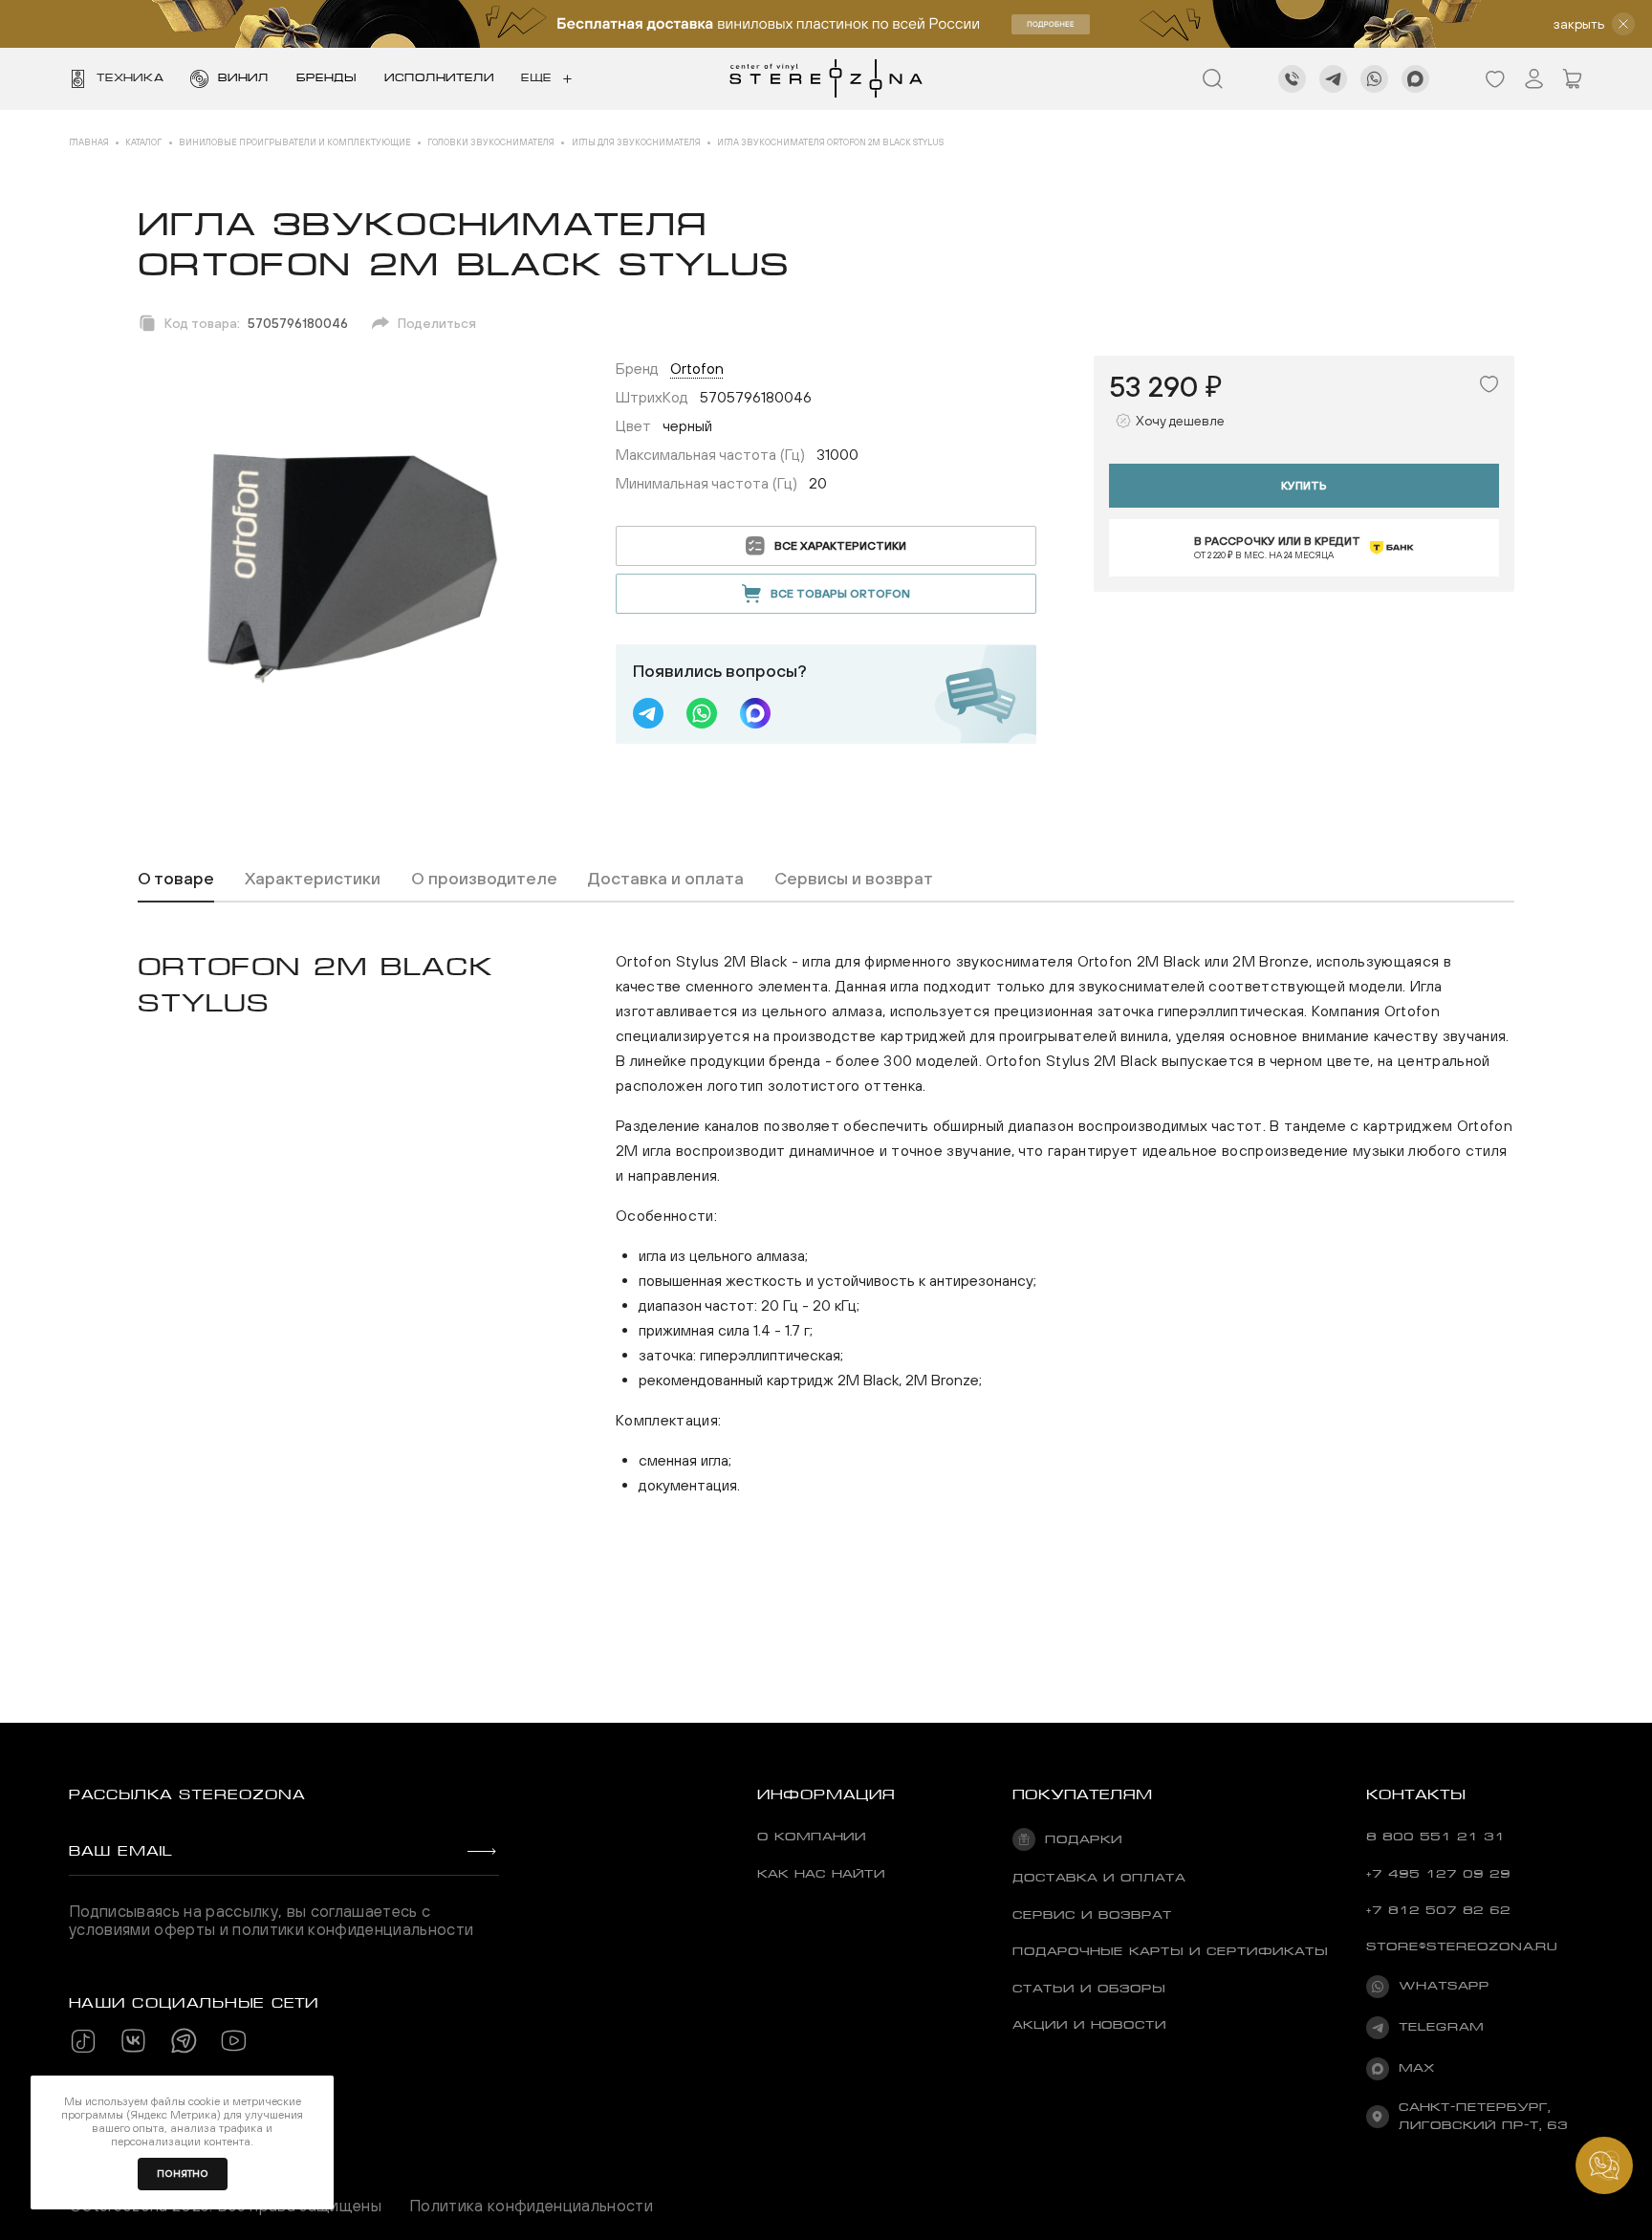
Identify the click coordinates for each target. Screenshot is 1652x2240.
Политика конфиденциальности (531, 2206)
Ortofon (697, 368)
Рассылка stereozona (187, 1794)
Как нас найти (821, 1874)
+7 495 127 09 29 (1438, 1874)
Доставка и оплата (666, 878)
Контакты (1416, 1794)
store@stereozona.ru (1462, 1946)
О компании (812, 1837)
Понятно (183, 2174)
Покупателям (1083, 1794)
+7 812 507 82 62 (1438, 1910)
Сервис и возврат (1092, 1915)
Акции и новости (1089, 2025)
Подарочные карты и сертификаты (1170, 1951)
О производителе (484, 878)
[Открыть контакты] (1604, 2165)
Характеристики (313, 878)
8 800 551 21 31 (1435, 1837)
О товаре (176, 878)
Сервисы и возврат (854, 878)
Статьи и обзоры (1089, 1989)
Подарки (1084, 1839)
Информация (826, 1794)
